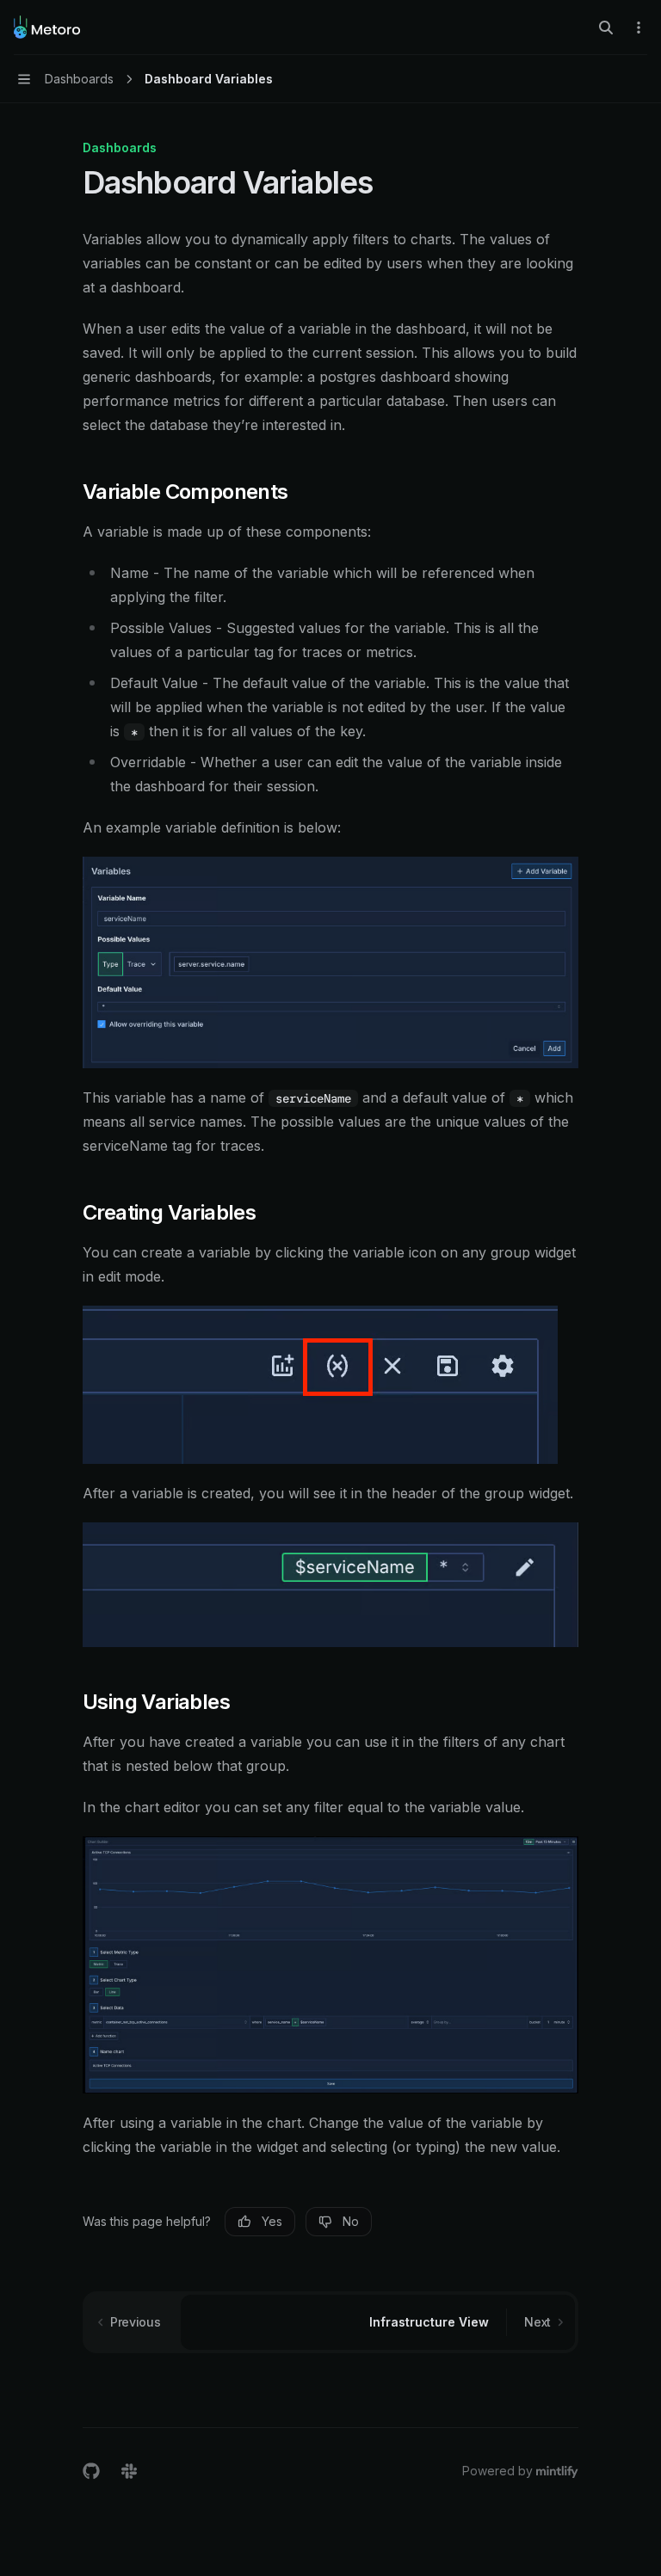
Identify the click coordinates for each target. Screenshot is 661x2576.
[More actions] (639, 28)
